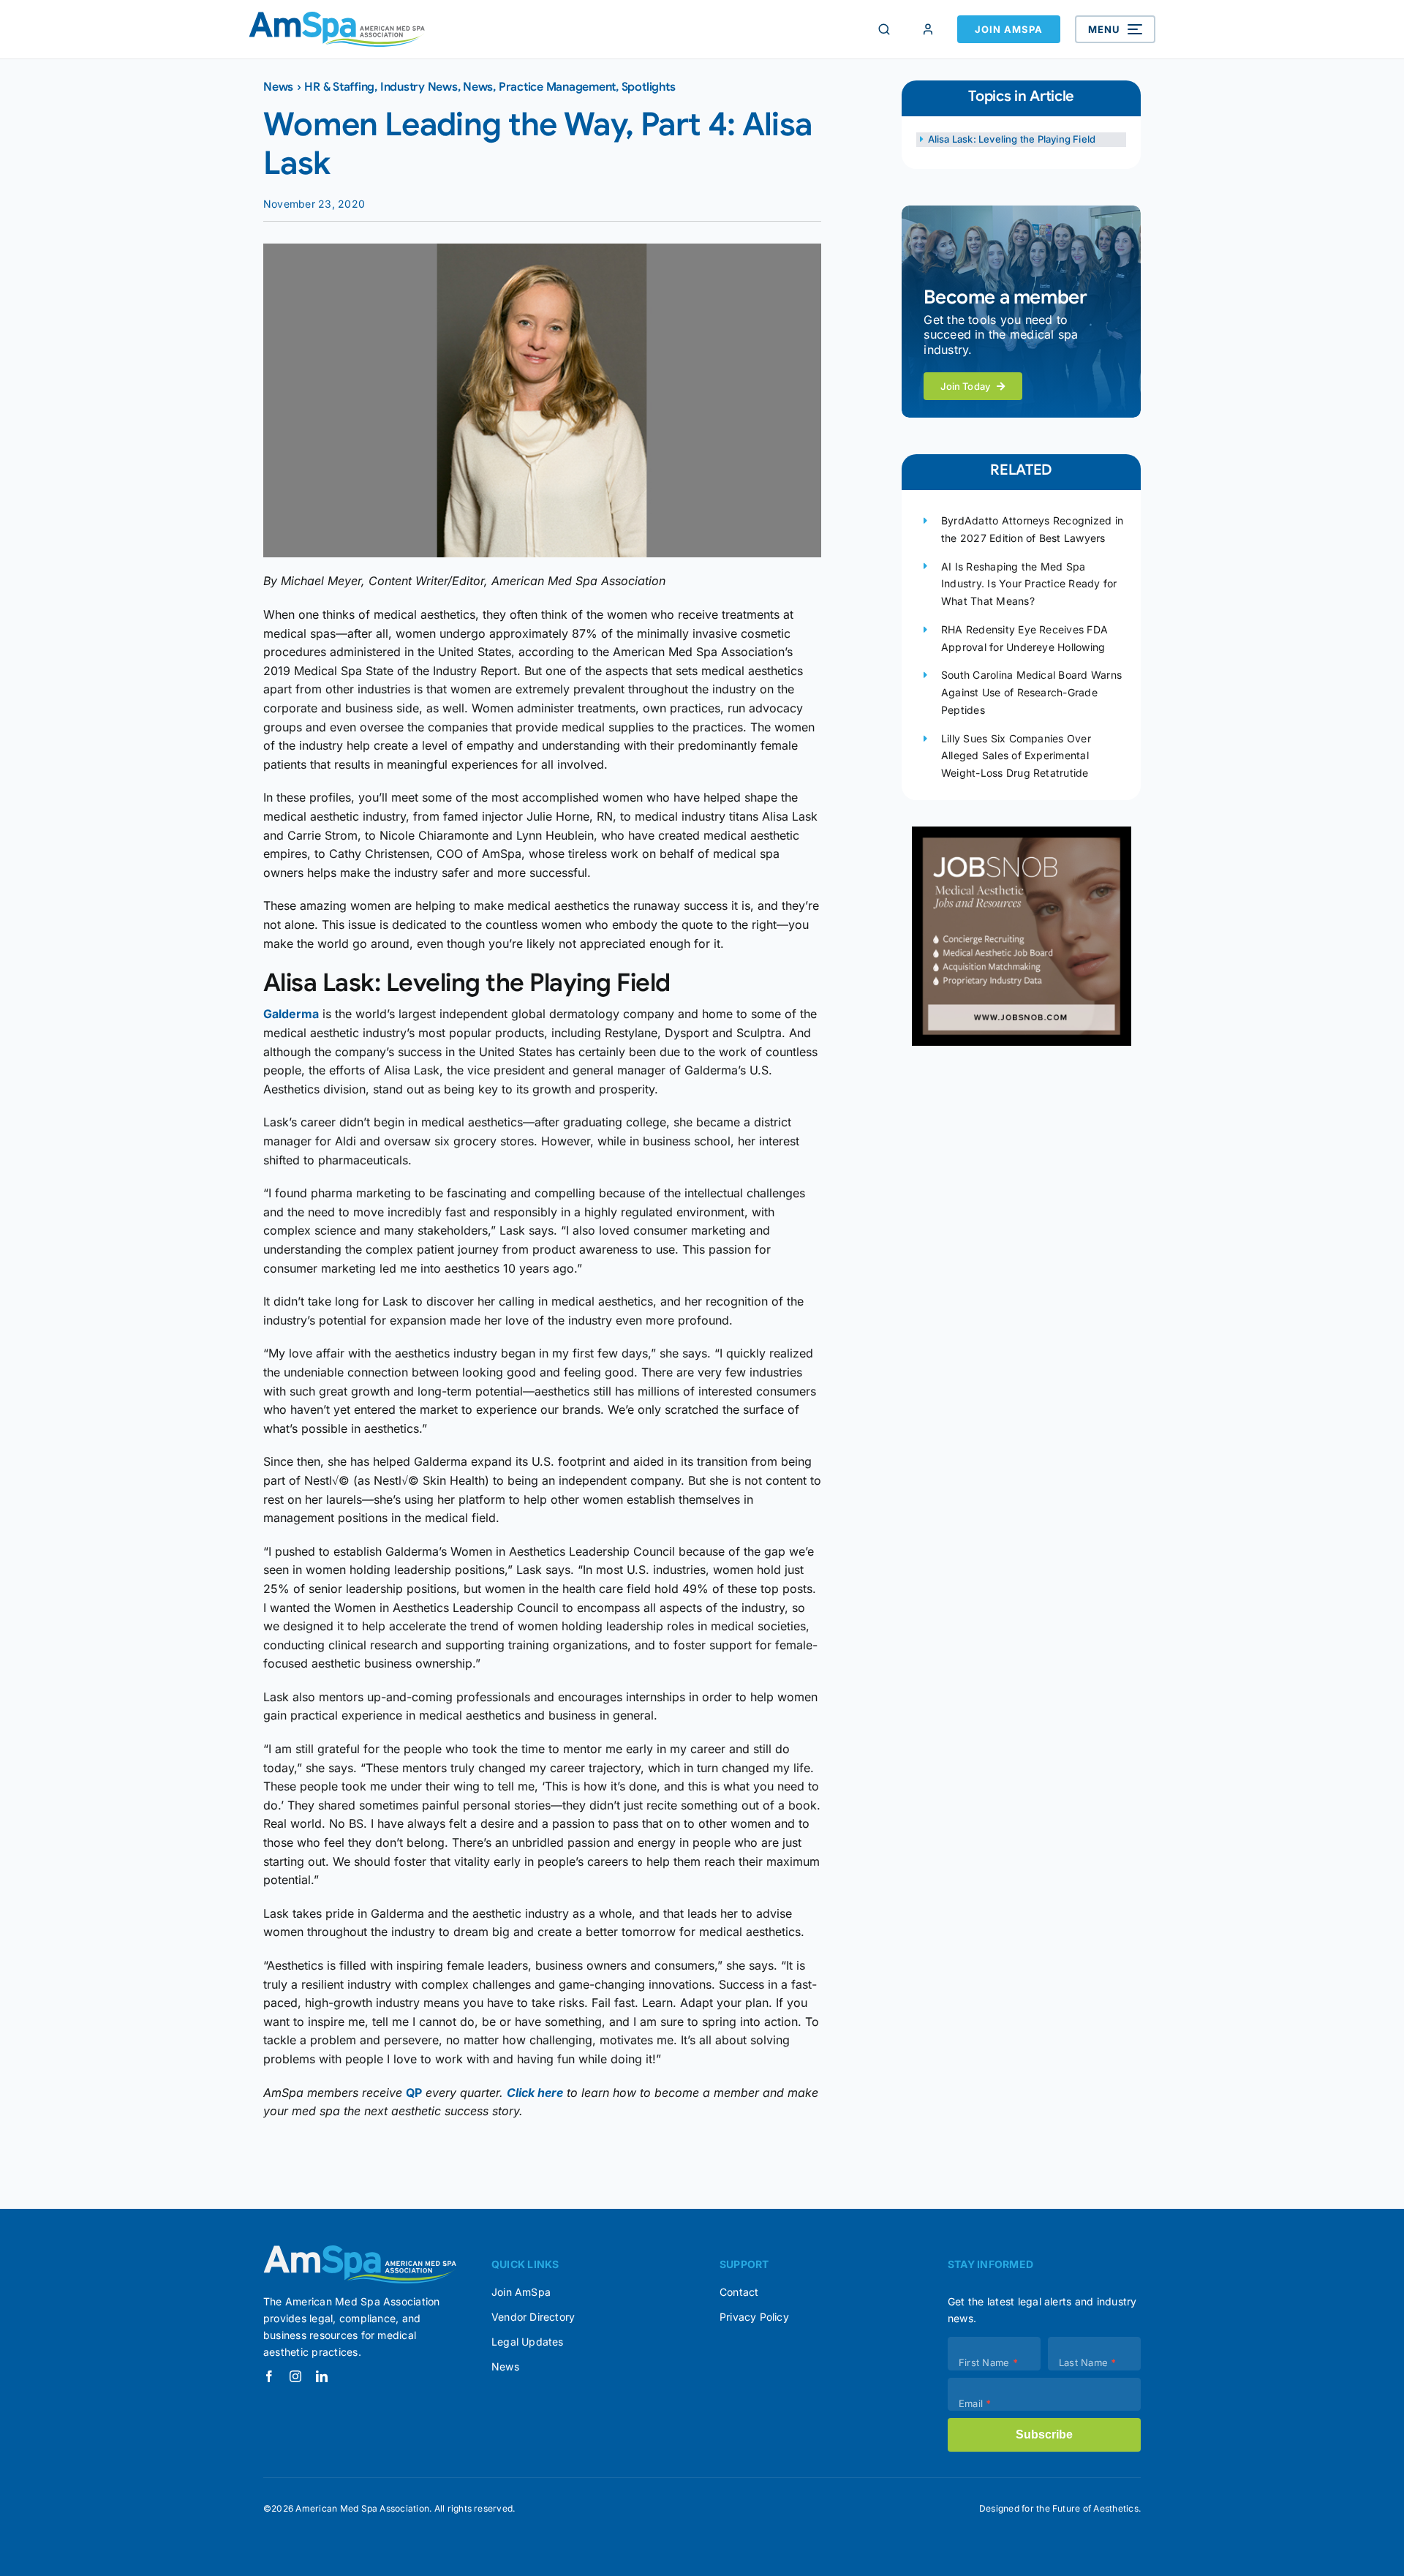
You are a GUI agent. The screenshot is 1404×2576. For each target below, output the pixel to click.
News (278, 87)
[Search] (884, 29)
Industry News (419, 87)
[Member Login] (928, 29)
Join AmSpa (1009, 29)
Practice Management (557, 87)
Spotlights (649, 87)
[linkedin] (322, 2376)
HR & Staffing (339, 87)
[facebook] (269, 2376)
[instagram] (295, 2376)
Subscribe (1044, 2434)
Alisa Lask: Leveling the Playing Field (1012, 139)
